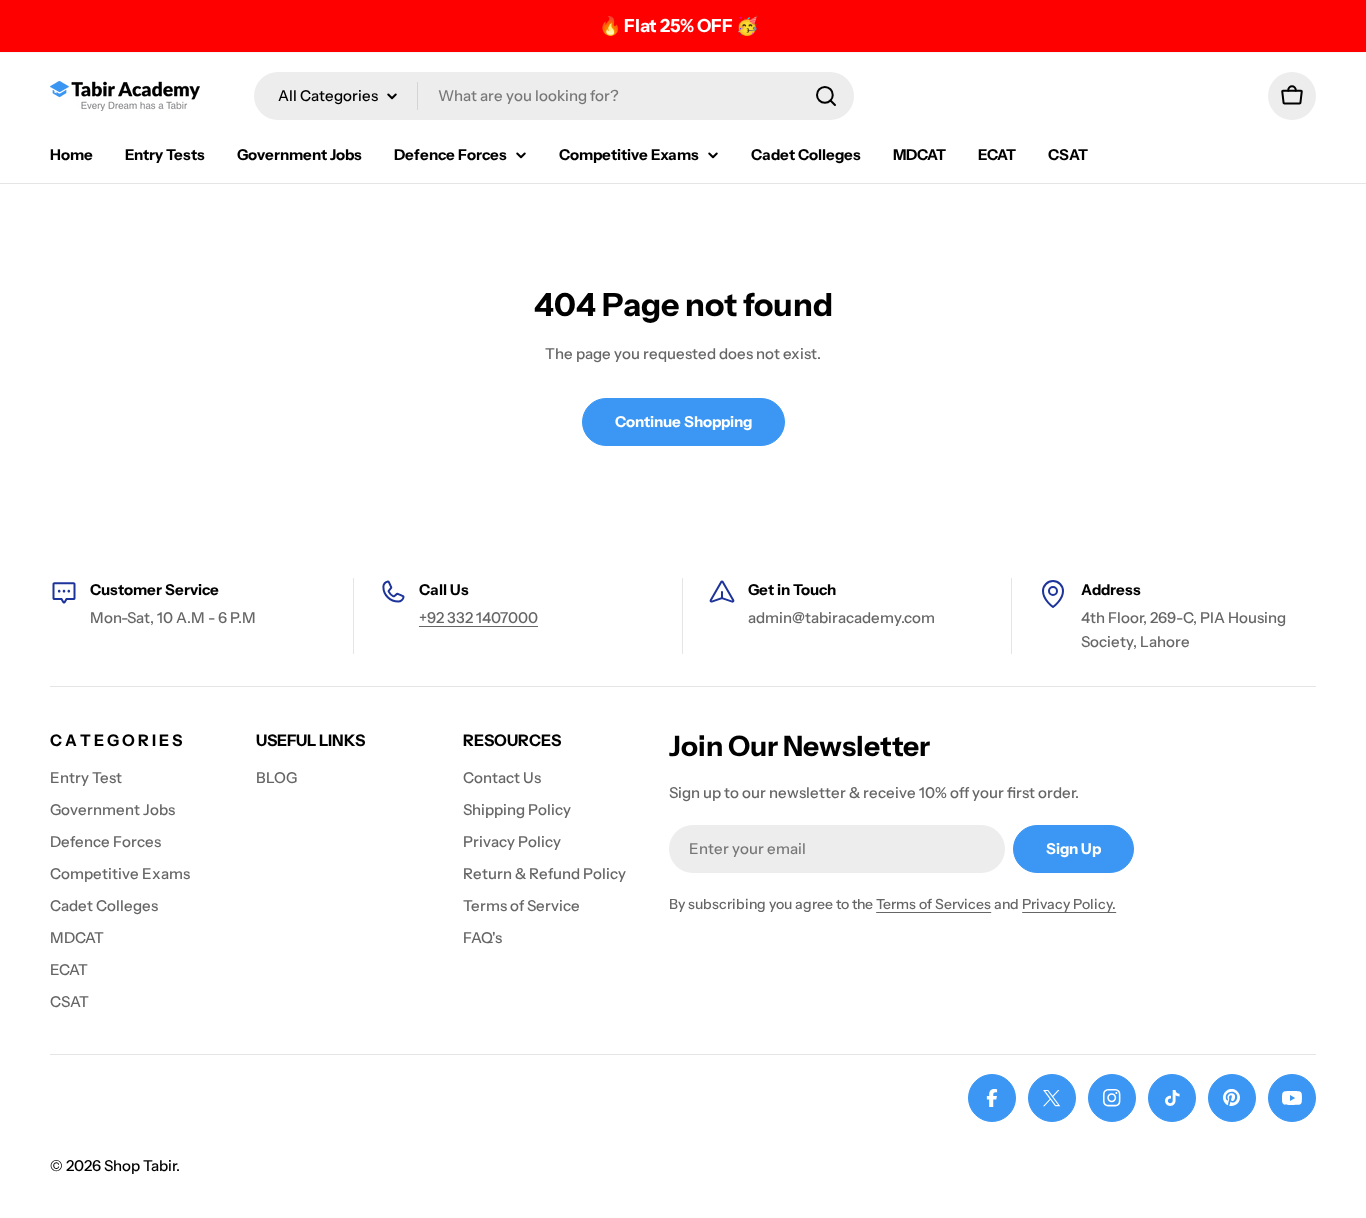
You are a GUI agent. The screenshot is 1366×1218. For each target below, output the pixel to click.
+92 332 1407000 (478, 617)
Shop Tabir (140, 1165)
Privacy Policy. (1069, 904)
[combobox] (554, 96)
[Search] (826, 96)
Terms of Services (933, 904)
